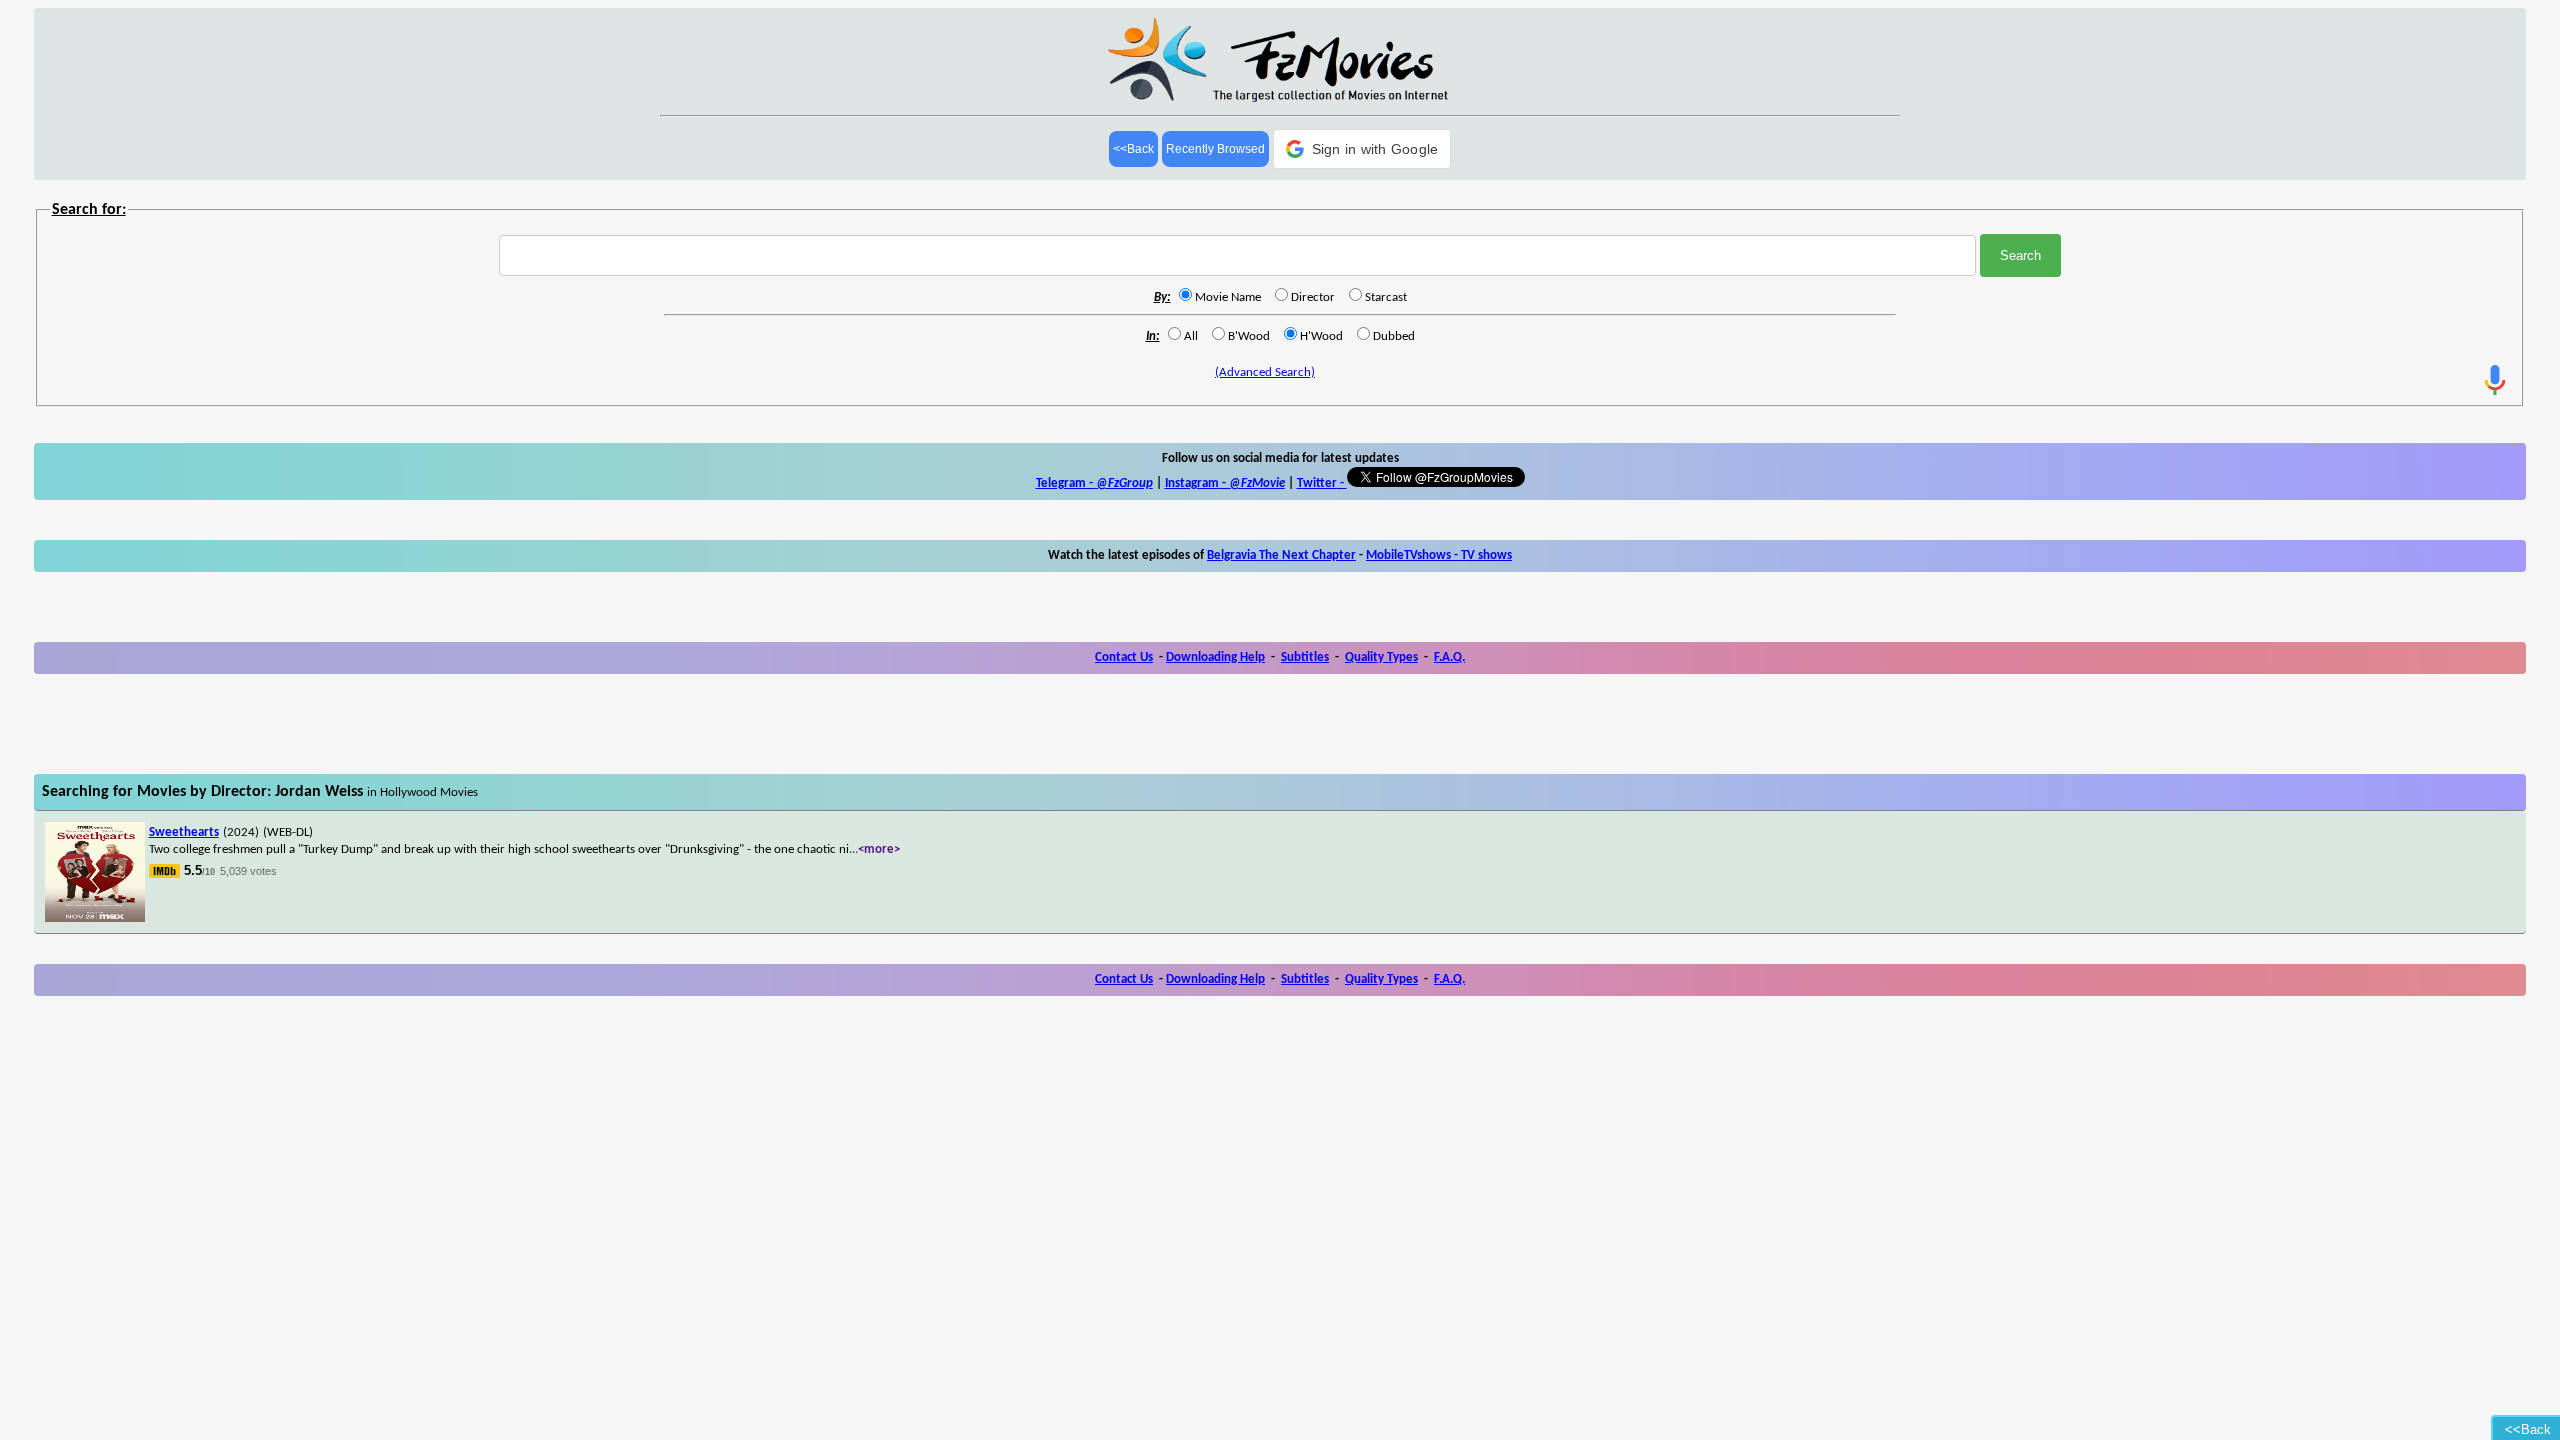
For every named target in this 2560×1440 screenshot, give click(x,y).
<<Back (1133, 149)
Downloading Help (1215, 657)
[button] (1362, 149)
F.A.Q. (1449, 657)
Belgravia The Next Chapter (1281, 555)
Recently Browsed (1215, 149)
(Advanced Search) (1265, 372)
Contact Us (1124, 657)
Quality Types (1381, 657)
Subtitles (1305, 657)
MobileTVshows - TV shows (1439, 555)
